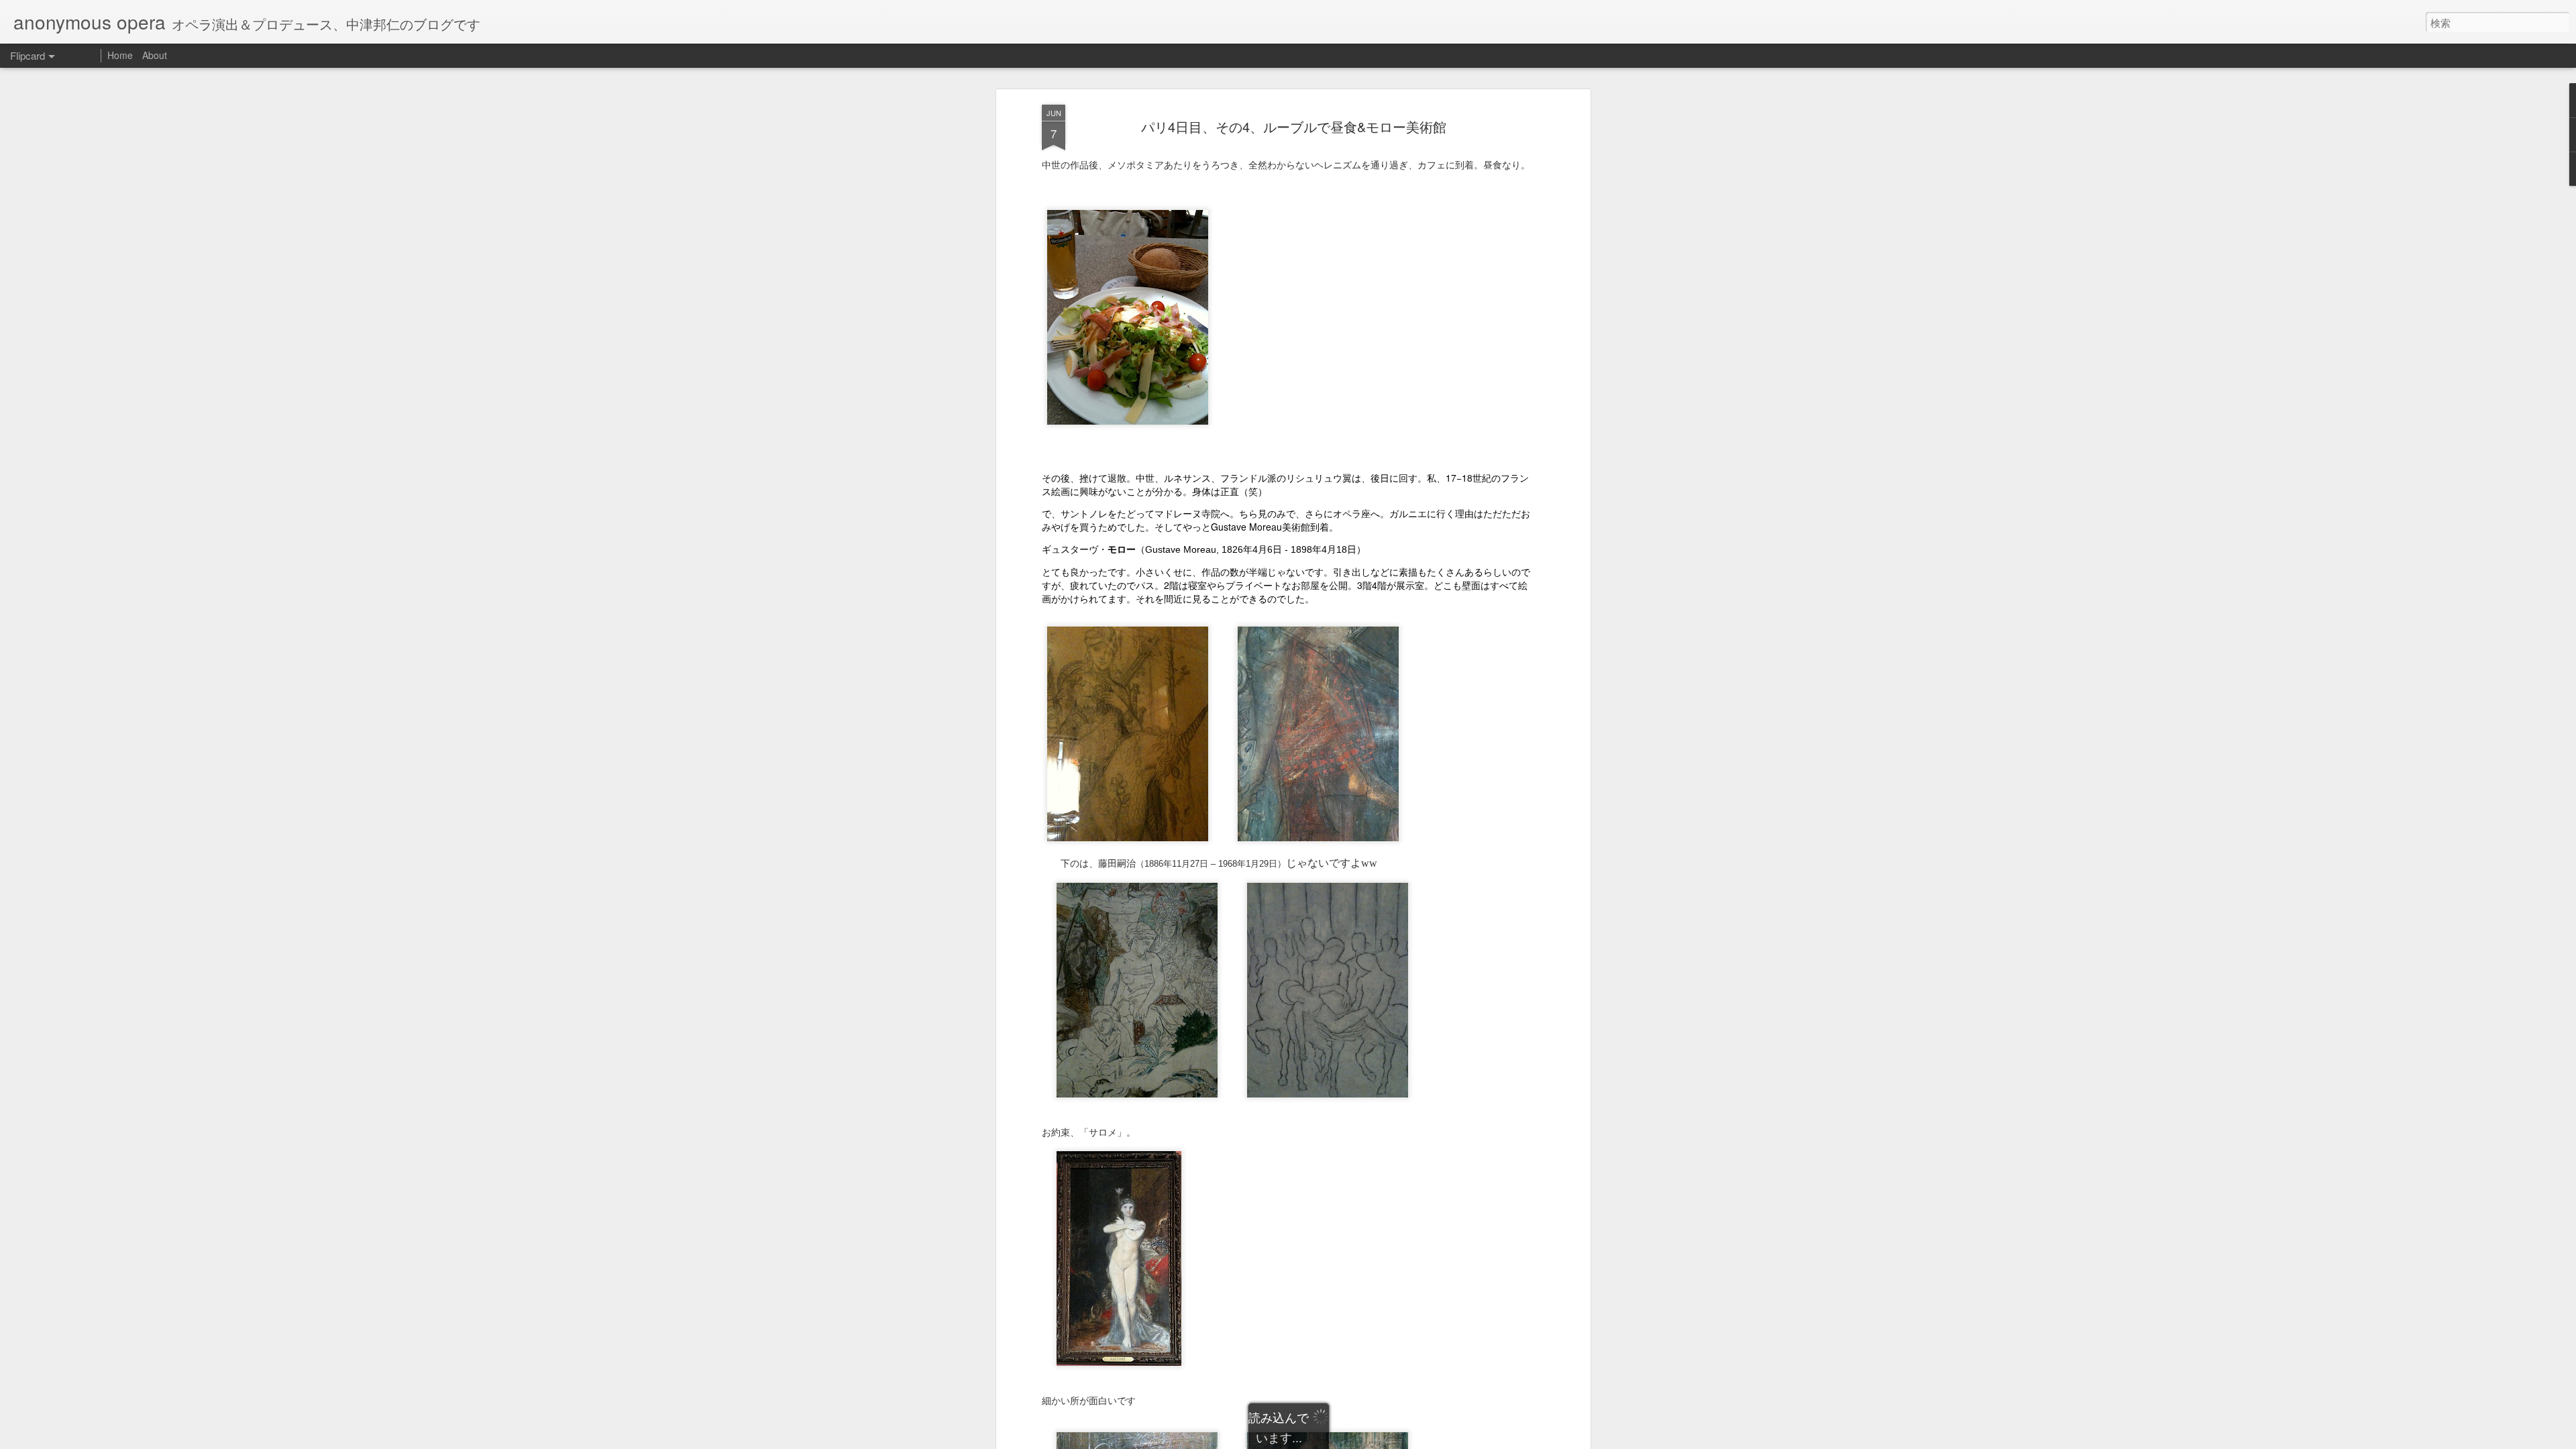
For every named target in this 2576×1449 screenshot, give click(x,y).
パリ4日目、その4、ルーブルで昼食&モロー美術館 (1294, 126)
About (155, 55)
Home (120, 55)
